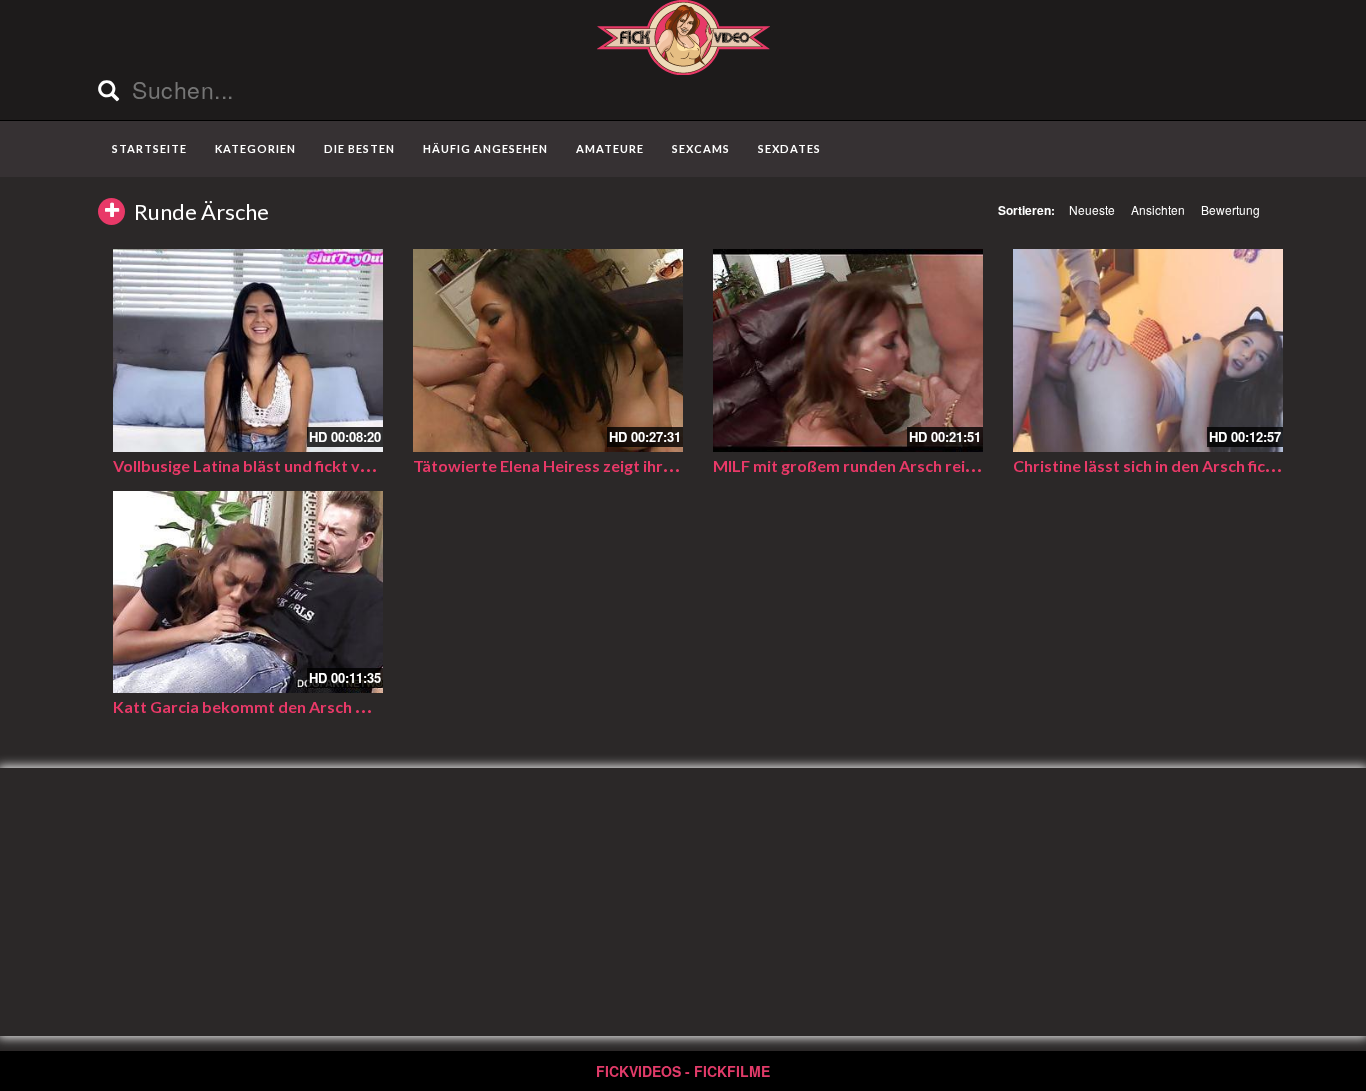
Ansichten (1158, 209)
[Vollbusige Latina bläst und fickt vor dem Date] (248, 350)
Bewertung (1230, 209)
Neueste (1092, 209)
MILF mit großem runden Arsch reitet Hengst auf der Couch (932, 465)
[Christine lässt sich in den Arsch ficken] (1148, 350)
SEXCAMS (701, 148)
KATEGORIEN (255, 148)
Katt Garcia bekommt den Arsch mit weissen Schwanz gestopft (347, 706)
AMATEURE (610, 148)
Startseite (149, 148)
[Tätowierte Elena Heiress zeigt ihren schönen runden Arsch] (548, 350)
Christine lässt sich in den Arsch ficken (1152, 465)
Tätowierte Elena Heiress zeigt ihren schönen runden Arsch (630, 465)
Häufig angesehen (485, 148)
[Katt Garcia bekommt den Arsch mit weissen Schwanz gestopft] (248, 592)
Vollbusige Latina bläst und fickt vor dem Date (283, 465)
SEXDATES (789, 148)
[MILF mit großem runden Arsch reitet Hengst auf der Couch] (848, 350)
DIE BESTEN (359, 148)
